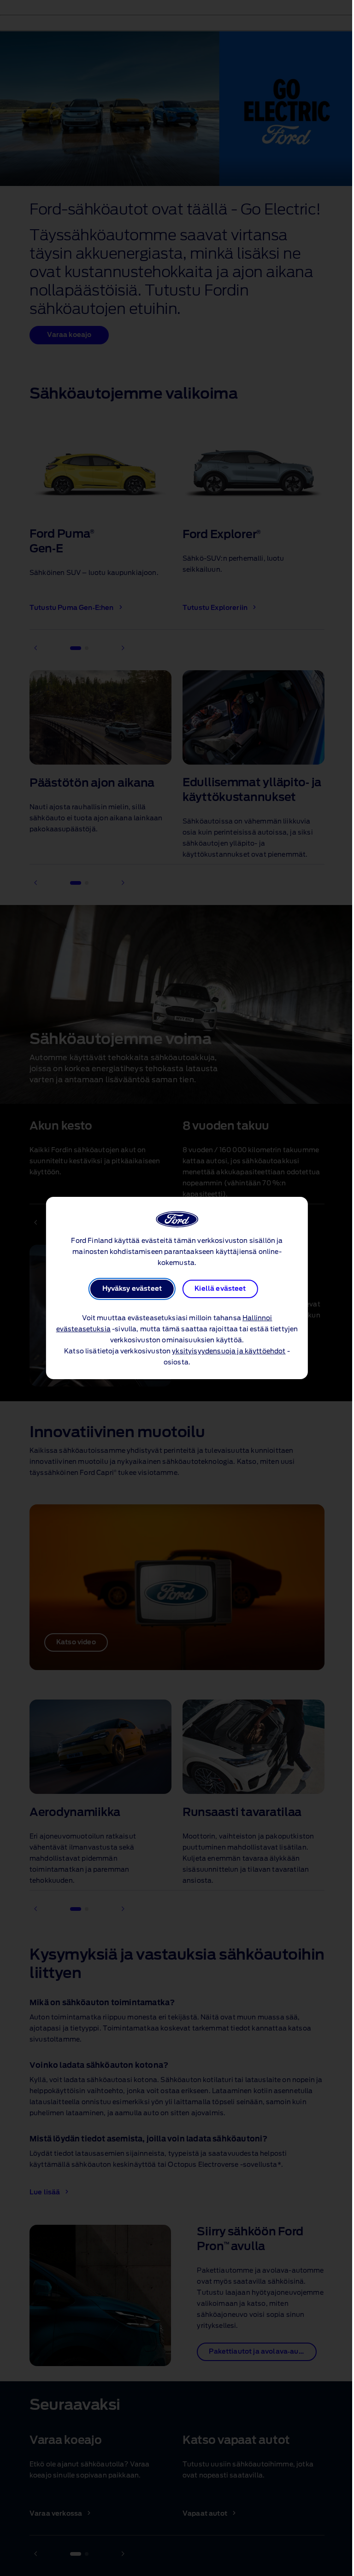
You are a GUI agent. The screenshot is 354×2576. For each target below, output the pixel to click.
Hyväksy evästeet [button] (132, 1289)
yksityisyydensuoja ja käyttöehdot (229, 1352)
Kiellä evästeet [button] (220, 1289)
